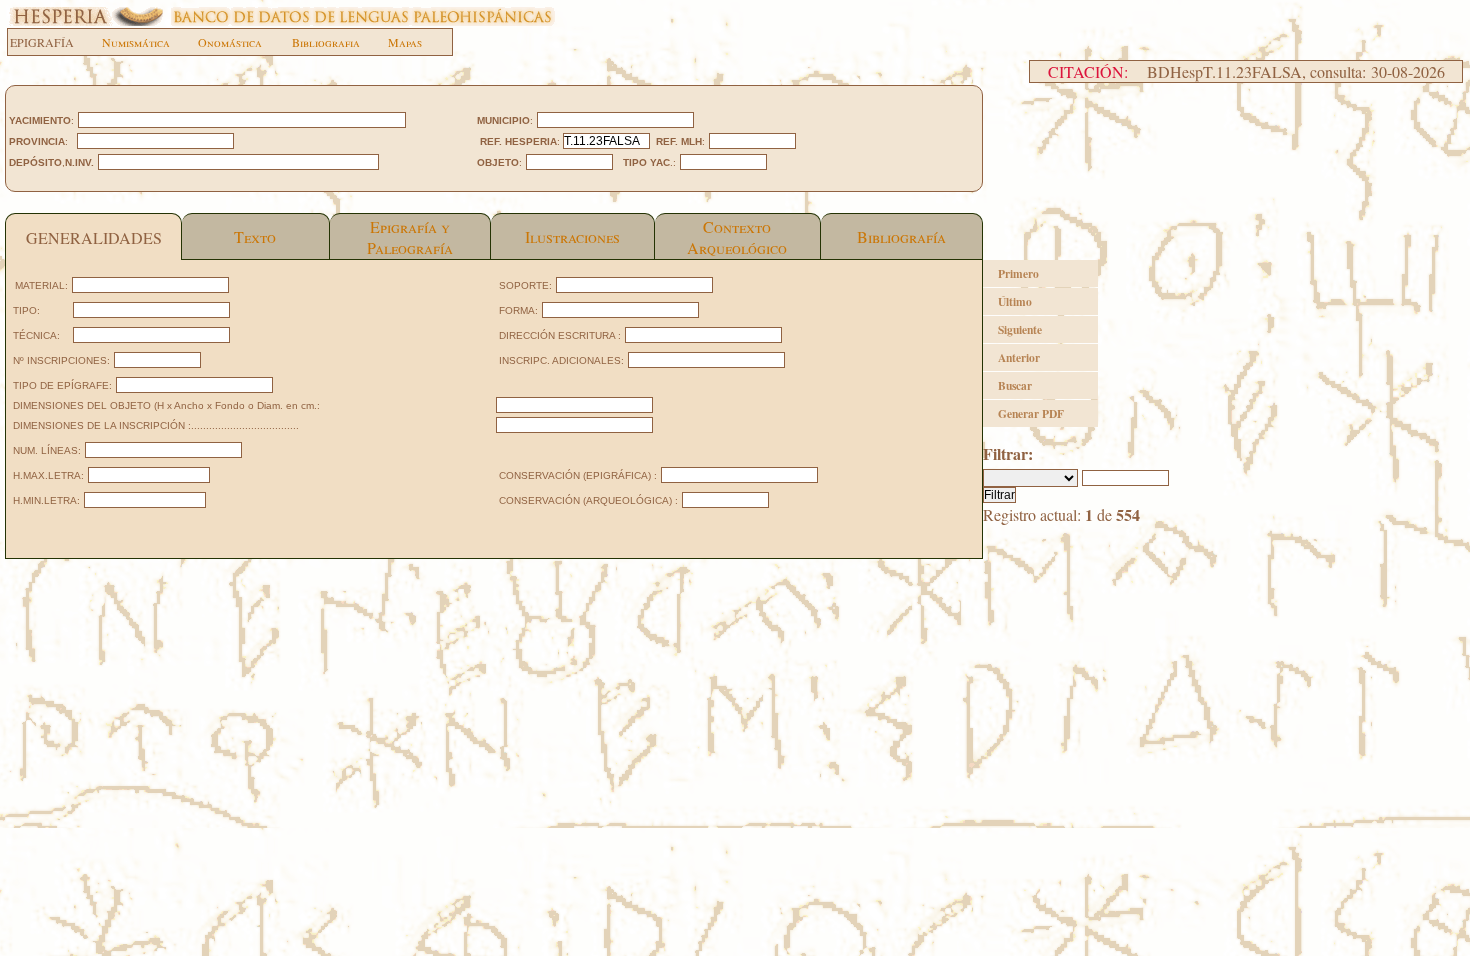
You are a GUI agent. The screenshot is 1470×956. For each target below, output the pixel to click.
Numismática (136, 42)
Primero (1018, 273)
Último (1015, 301)
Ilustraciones (572, 236)
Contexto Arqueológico (737, 237)
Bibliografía (901, 236)
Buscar (1015, 385)
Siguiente (1020, 329)
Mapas (405, 42)
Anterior (1019, 357)
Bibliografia (326, 42)
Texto (255, 236)
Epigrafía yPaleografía (410, 237)
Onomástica (230, 42)
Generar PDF (1031, 413)
